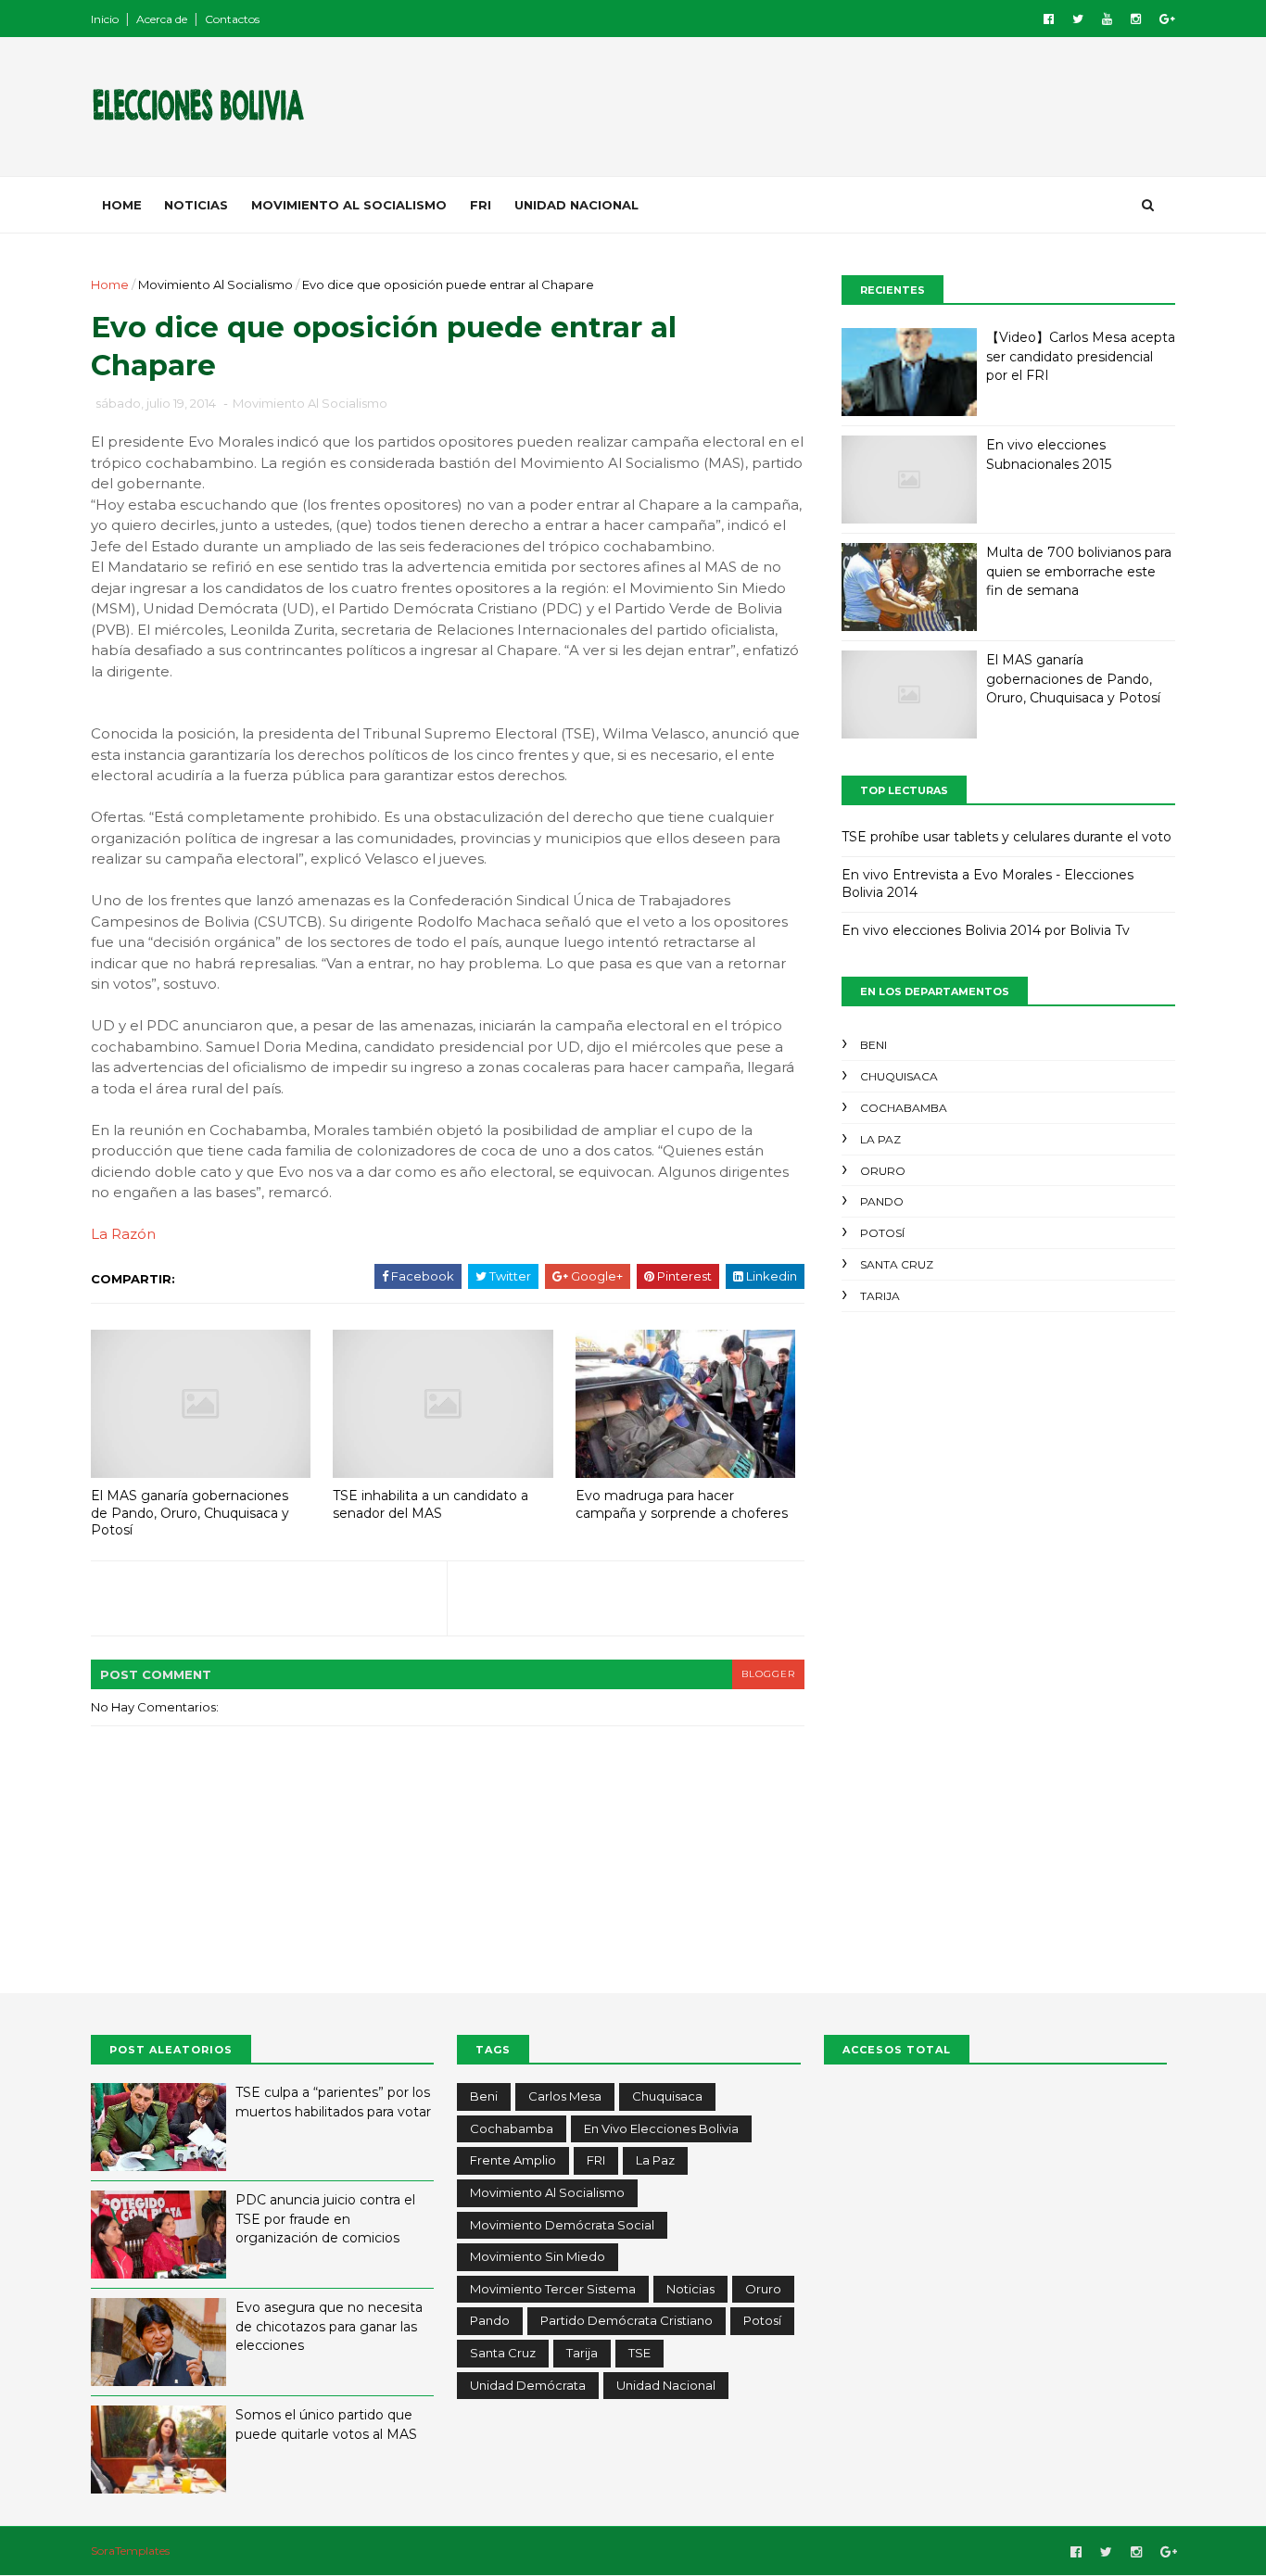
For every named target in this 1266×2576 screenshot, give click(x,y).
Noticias (196, 205)
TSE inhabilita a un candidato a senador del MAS (430, 1504)
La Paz (880, 1139)
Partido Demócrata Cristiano (627, 2320)
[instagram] (1136, 19)
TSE (639, 2353)
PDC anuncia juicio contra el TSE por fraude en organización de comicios (325, 2219)
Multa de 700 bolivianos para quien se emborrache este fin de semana (1079, 571)
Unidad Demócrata (528, 2385)
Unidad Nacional (576, 205)
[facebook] (1049, 19)
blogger (768, 1674)
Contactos (232, 19)
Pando (882, 1201)
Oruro (883, 1171)
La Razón (123, 1234)
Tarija (880, 1296)
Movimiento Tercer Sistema (553, 2289)
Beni (874, 1045)
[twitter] (1078, 19)
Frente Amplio (513, 2160)
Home (122, 205)
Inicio (105, 19)
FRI (481, 205)
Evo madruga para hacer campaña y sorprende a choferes (682, 1504)
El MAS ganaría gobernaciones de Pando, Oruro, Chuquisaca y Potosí (190, 1513)
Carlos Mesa (565, 2096)
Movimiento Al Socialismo (349, 205)
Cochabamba (904, 1108)
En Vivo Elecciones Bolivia (661, 2128)
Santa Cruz (897, 1264)
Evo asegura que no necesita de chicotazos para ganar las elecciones (329, 2326)
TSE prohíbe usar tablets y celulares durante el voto (1006, 837)
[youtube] (1107, 19)
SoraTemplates (130, 2551)
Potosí (882, 1233)
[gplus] (1167, 19)
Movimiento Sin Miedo (538, 2256)
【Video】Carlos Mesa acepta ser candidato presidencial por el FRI (1081, 356)
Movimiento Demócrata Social (562, 2225)
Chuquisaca (899, 1076)
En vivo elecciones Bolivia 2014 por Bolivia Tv (986, 930)
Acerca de (162, 19)
